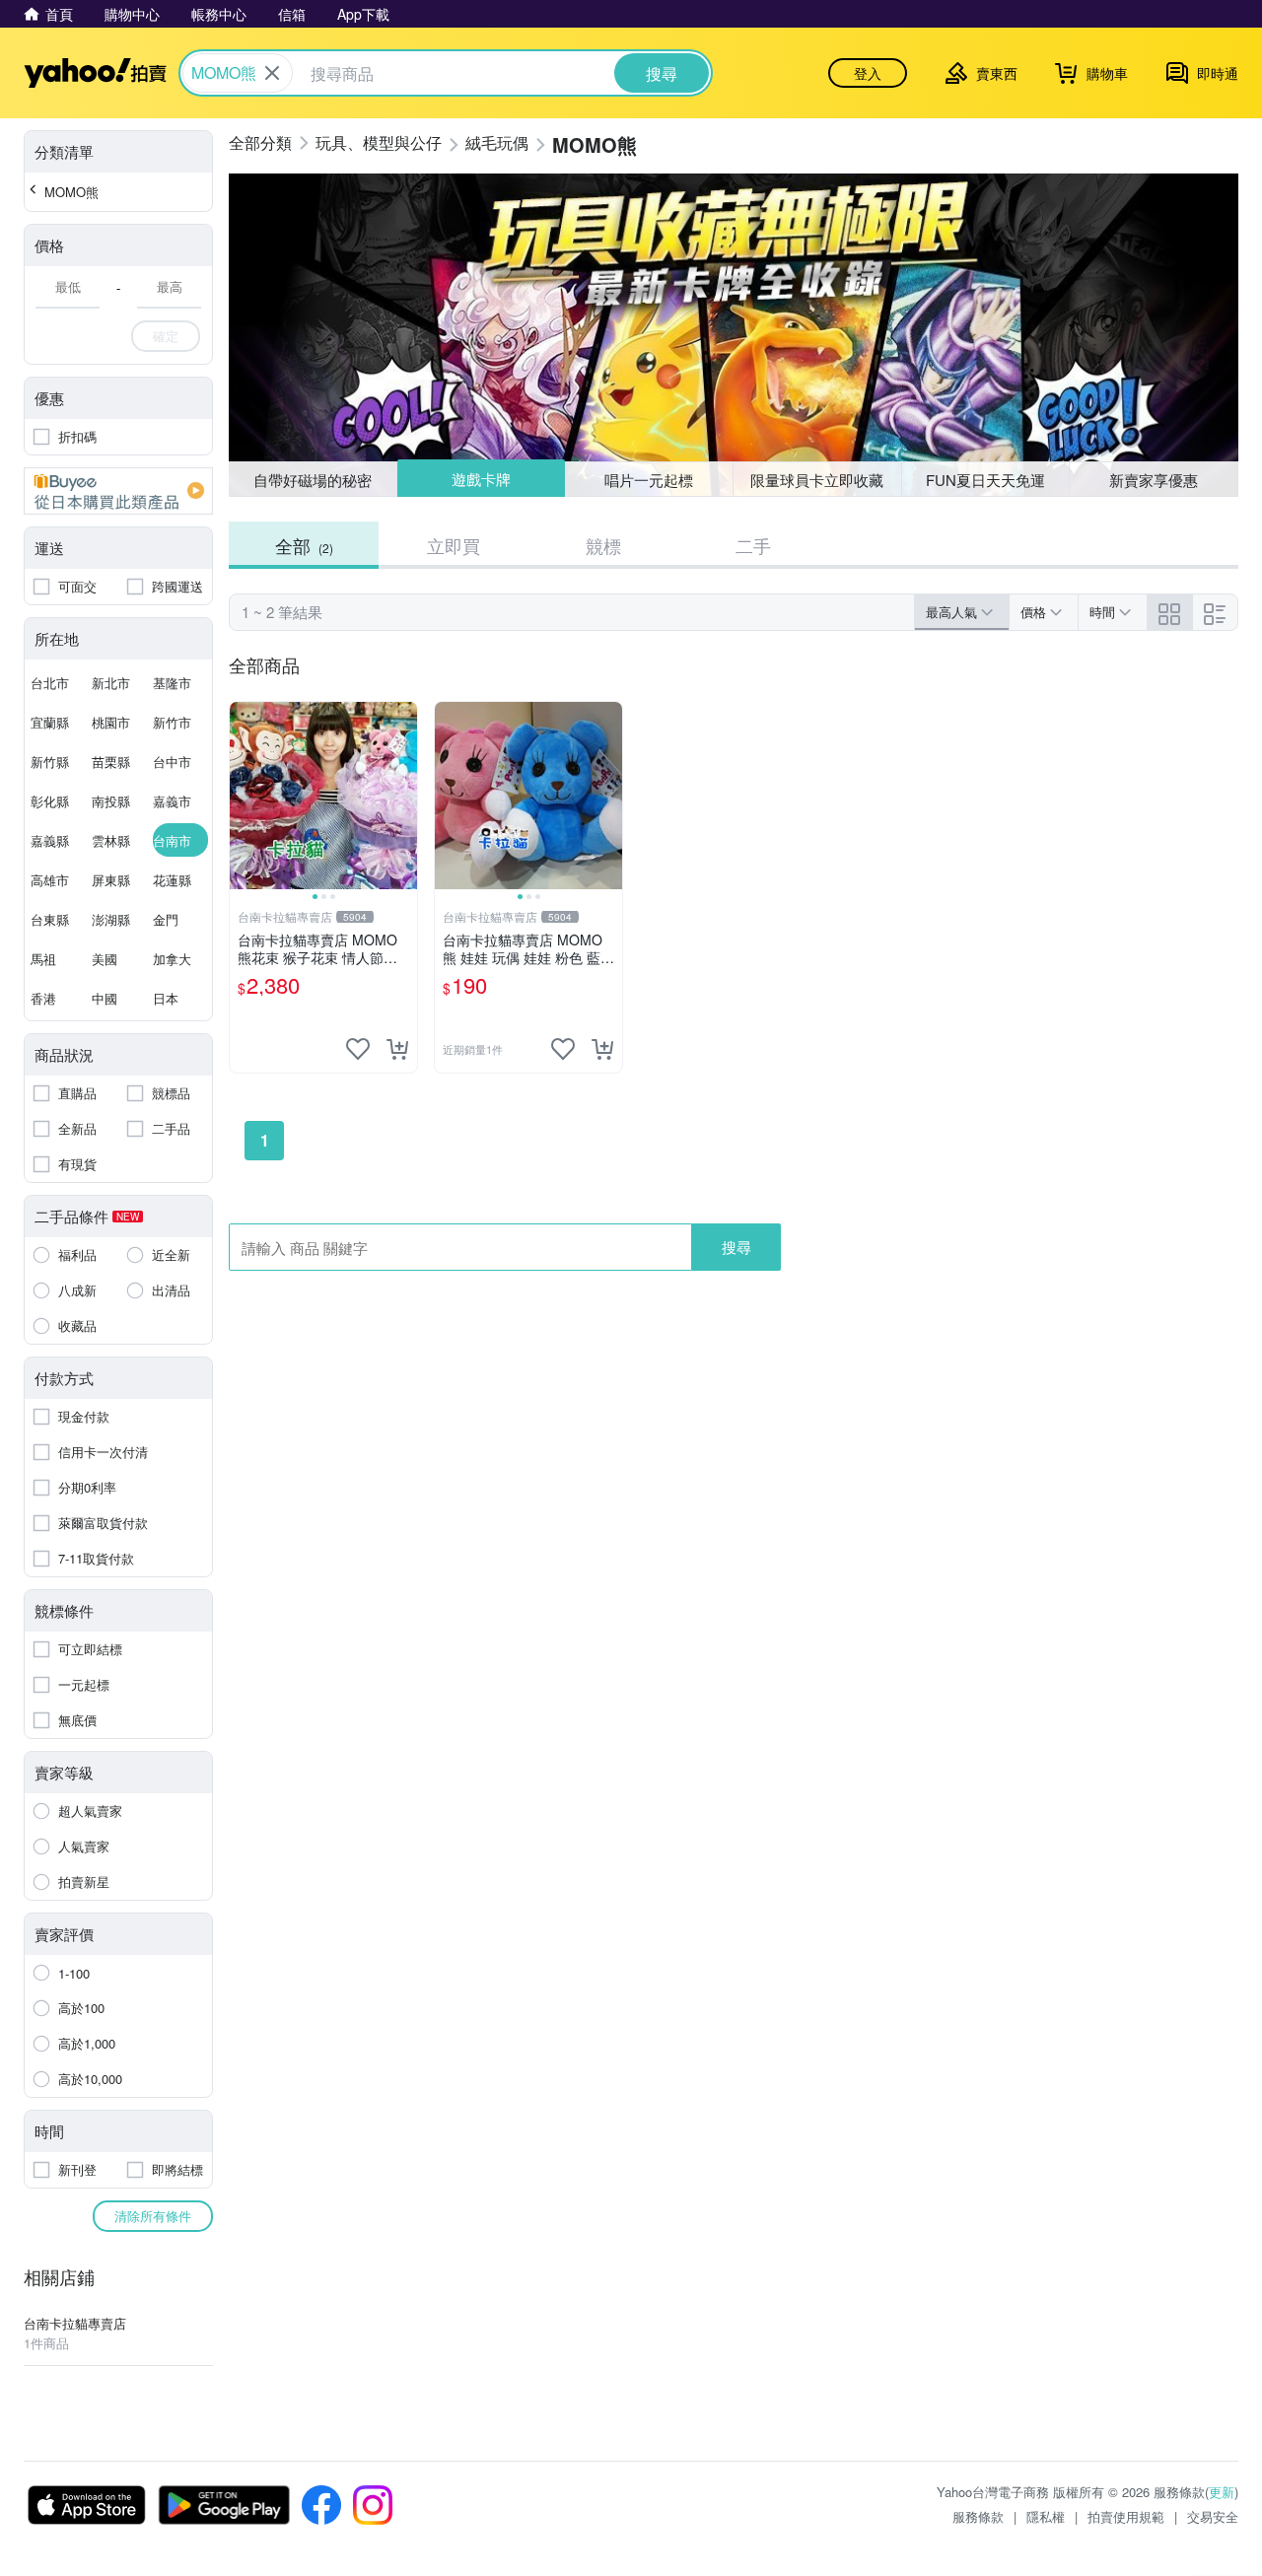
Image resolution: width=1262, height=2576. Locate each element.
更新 (1222, 2492)
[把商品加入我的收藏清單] (358, 1049)
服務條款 (978, 2516)
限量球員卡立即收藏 (817, 480)
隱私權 (1046, 2516)
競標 (603, 545)
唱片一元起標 (650, 479)
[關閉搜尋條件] (272, 73)
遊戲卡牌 (480, 480)
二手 (753, 545)
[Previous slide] (243, 796)
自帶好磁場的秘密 (313, 480)
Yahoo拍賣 (95, 73)
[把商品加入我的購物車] (397, 1049)
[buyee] (118, 491)
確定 (166, 336)
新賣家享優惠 (1154, 480)
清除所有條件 (153, 2216)
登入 (868, 73)
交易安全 (1213, 2516)
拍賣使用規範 (1126, 2516)
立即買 (454, 545)
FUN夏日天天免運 (985, 480)
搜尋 (736, 1247)
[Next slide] (404, 796)
